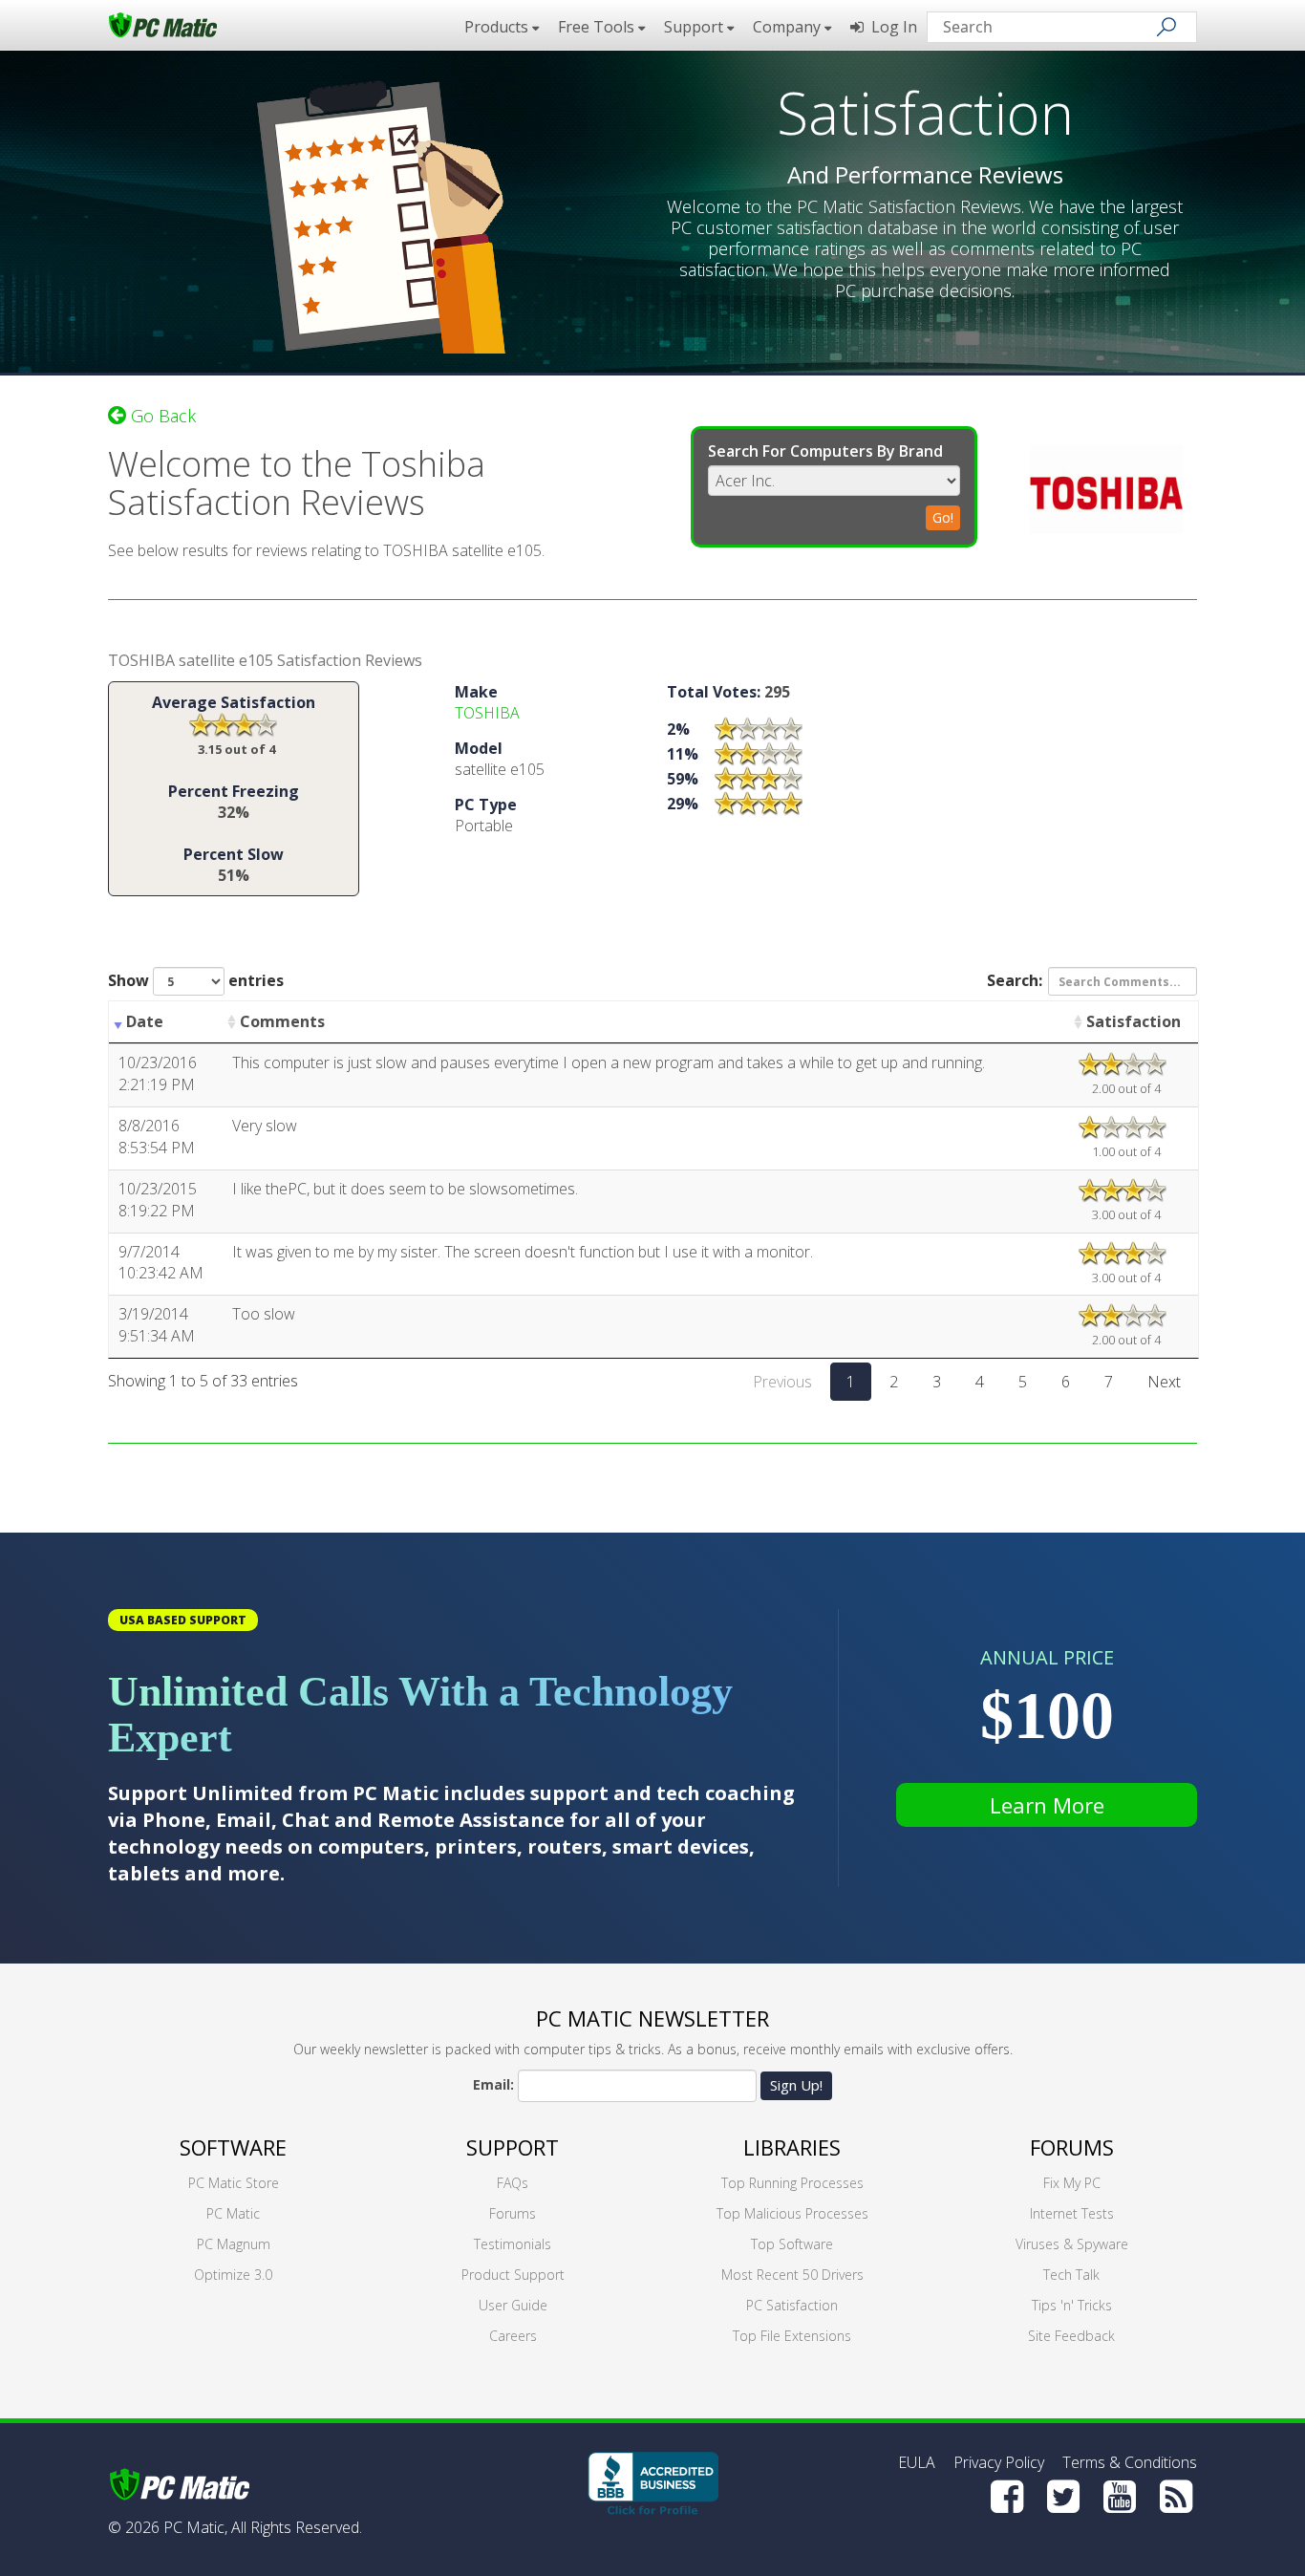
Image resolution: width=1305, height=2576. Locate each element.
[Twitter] (1063, 2497)
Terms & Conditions (1130, 2462)
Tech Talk (1071, 2275)
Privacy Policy (999, 2462)
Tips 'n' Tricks (1072, 2305)
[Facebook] (1007, 2497)
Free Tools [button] (598, 27)
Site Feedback (1071, 2336)
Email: (493, 2084)
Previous (782, 1382)
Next (1164, 1382)
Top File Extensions (792, 2336)
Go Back (161, 416)
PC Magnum (234, 2244)
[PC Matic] (163, 24)
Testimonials (513, 2244)
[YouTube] (1120, 2497)
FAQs (513, 2183)
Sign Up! (796, 2085)
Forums (513, 2213)
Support (513, 2147)
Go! (943, 517)
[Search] (1166, 27)
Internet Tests (1072, 2213)
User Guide (513, 2305)
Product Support (513, 2275)
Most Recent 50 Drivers (792, 2275)
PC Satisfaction (792, 2305)
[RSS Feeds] (1176, 2497)
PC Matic (233, 2213)
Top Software (792, 2244)
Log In (890, 27)
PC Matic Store (234, 2183)
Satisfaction (1134, 1021)
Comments (282, 1021)
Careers (513, 2336)
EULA (917, 2462)
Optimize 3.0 (233, 2275)
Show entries (196, 980)
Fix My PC (1072, 2183)
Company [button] (789, 27)
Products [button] (498, 27)
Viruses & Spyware (1072, 2244)
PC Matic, (195, 2527)
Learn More (1047, 1805)
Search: (1015, 980)
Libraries (792, 2147)
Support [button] (695, 27)
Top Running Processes (792, 2183)
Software (233, 2147)
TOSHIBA (487, 713)
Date (145, 1021)
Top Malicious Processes (792, 2213)
